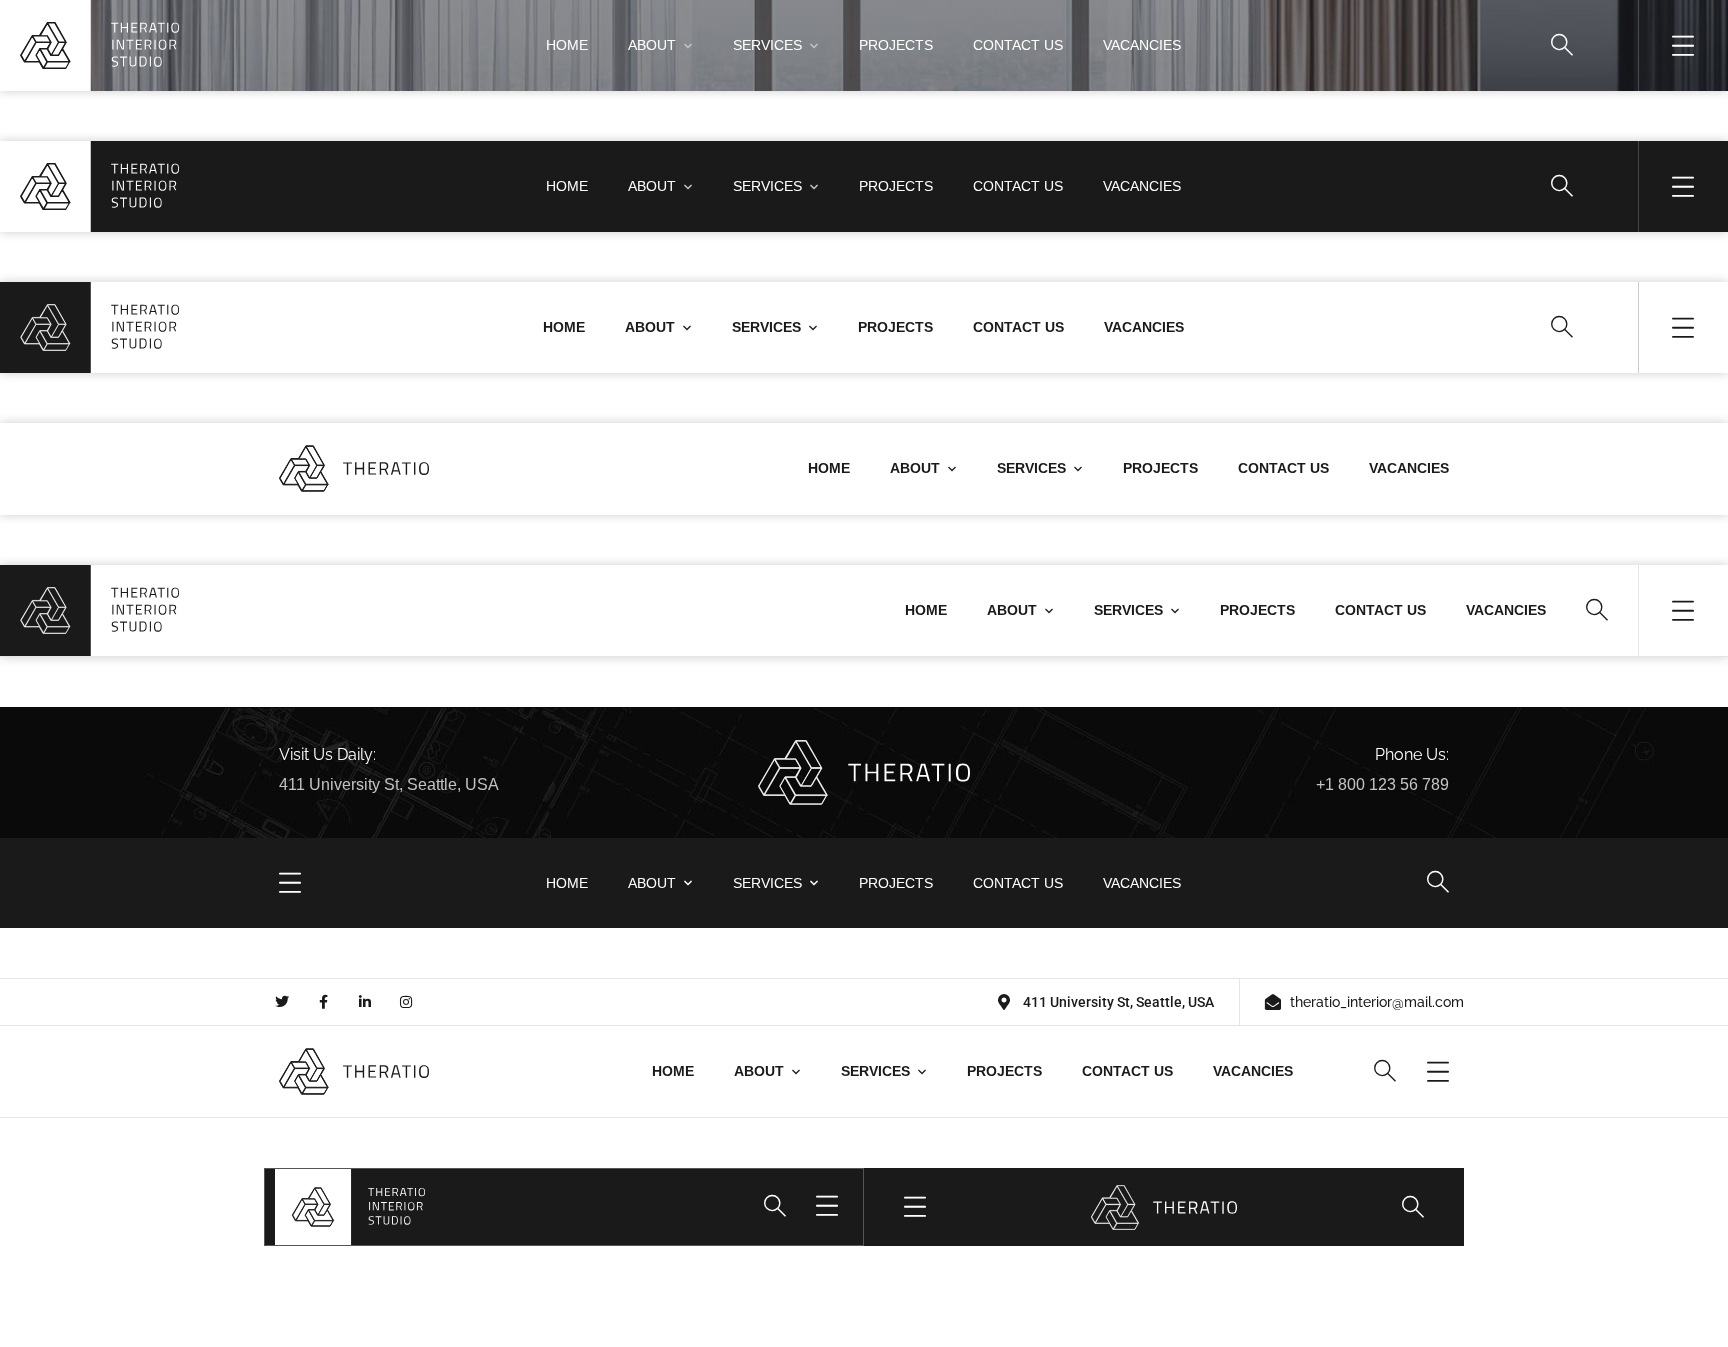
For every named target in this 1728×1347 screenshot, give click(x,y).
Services (767, 45)
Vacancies (1142, 45)
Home (567, 45)
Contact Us (1018, 45)
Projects (896, 45)
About (652, 45)
